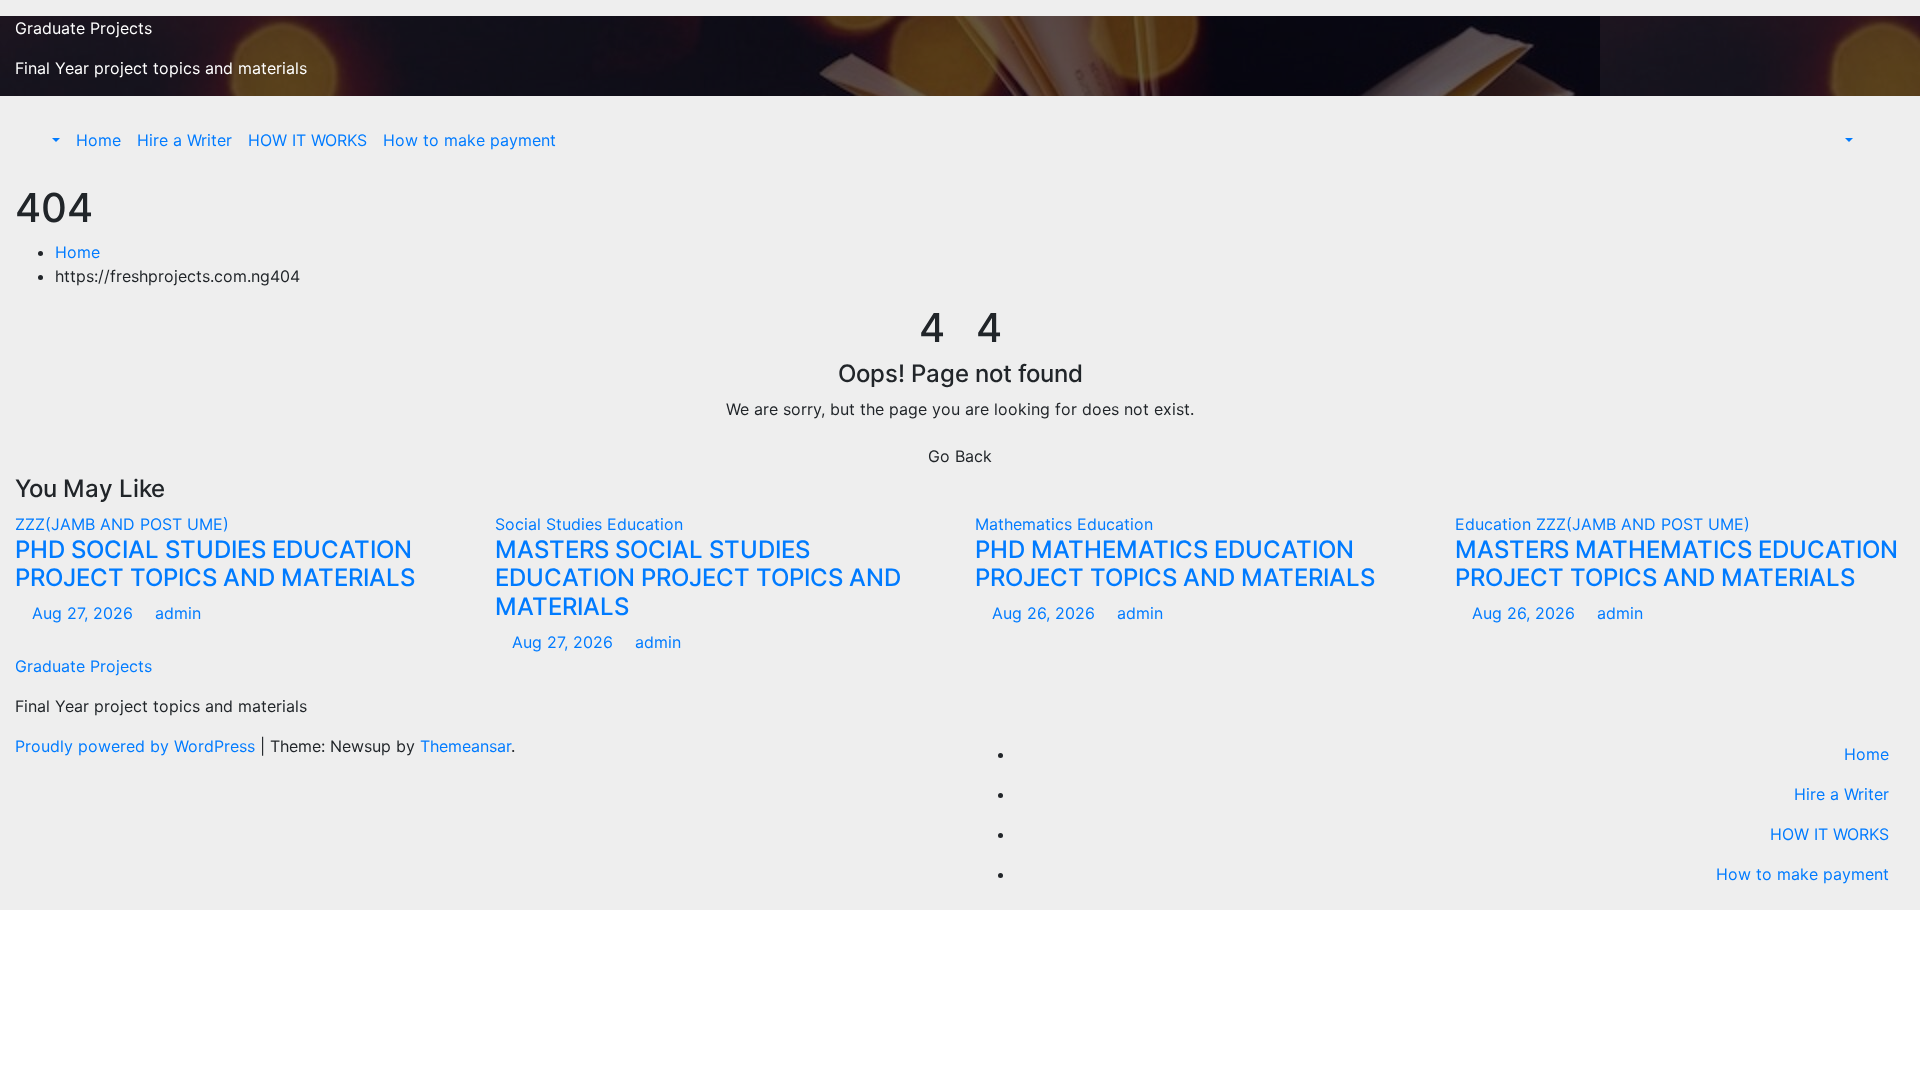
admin (175, 613)
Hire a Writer (184, 140)
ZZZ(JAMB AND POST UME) (122, 524)
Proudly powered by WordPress (137, 746)
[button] (45, 140)
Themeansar (465, 746)
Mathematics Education (1064, 524)
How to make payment (469, 140)
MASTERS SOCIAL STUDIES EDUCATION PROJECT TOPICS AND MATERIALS (698, 578)
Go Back (960, 456)
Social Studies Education (589, 524)
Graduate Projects (83, 28)
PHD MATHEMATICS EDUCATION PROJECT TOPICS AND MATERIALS (1175, 564)
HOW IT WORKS (307, 140)
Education (1495, 524)
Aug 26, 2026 (1043, 613)
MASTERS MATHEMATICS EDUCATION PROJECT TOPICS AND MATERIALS (1676, 564)
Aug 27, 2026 (82, 613)
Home (98, 140)
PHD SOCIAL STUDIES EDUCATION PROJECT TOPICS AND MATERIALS (215, 564)
